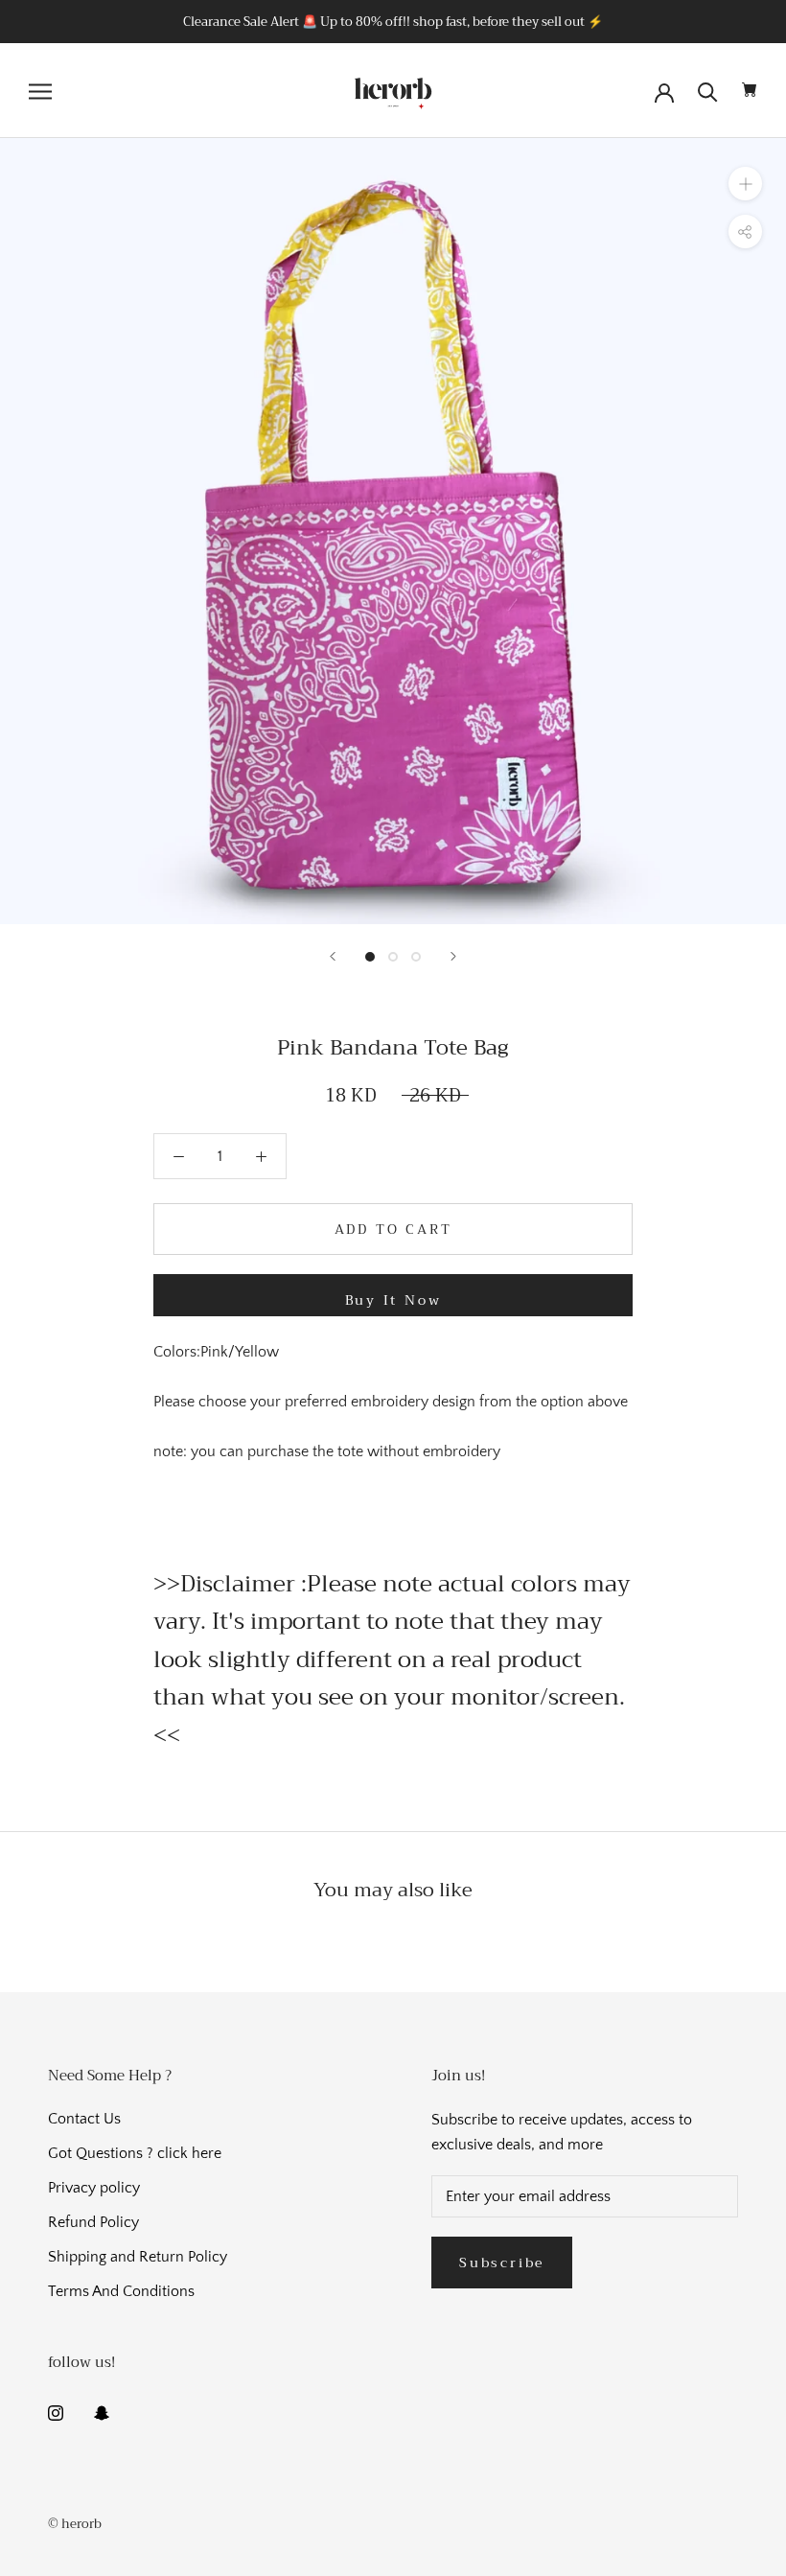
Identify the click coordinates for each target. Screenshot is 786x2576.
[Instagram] (56, 2411)
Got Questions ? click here (135, 2153)
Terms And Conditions (121, 2291)
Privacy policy (94, 2188)
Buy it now (393, 1300)
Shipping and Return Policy (138, 2257)
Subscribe (502, 2263)
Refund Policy (93, 2222)
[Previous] (333, 956)
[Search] (708, 91)
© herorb (75, 2524)
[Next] (453, 956)
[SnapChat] (102, 2411)
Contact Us (84, 2119)
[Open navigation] (40, 91)
